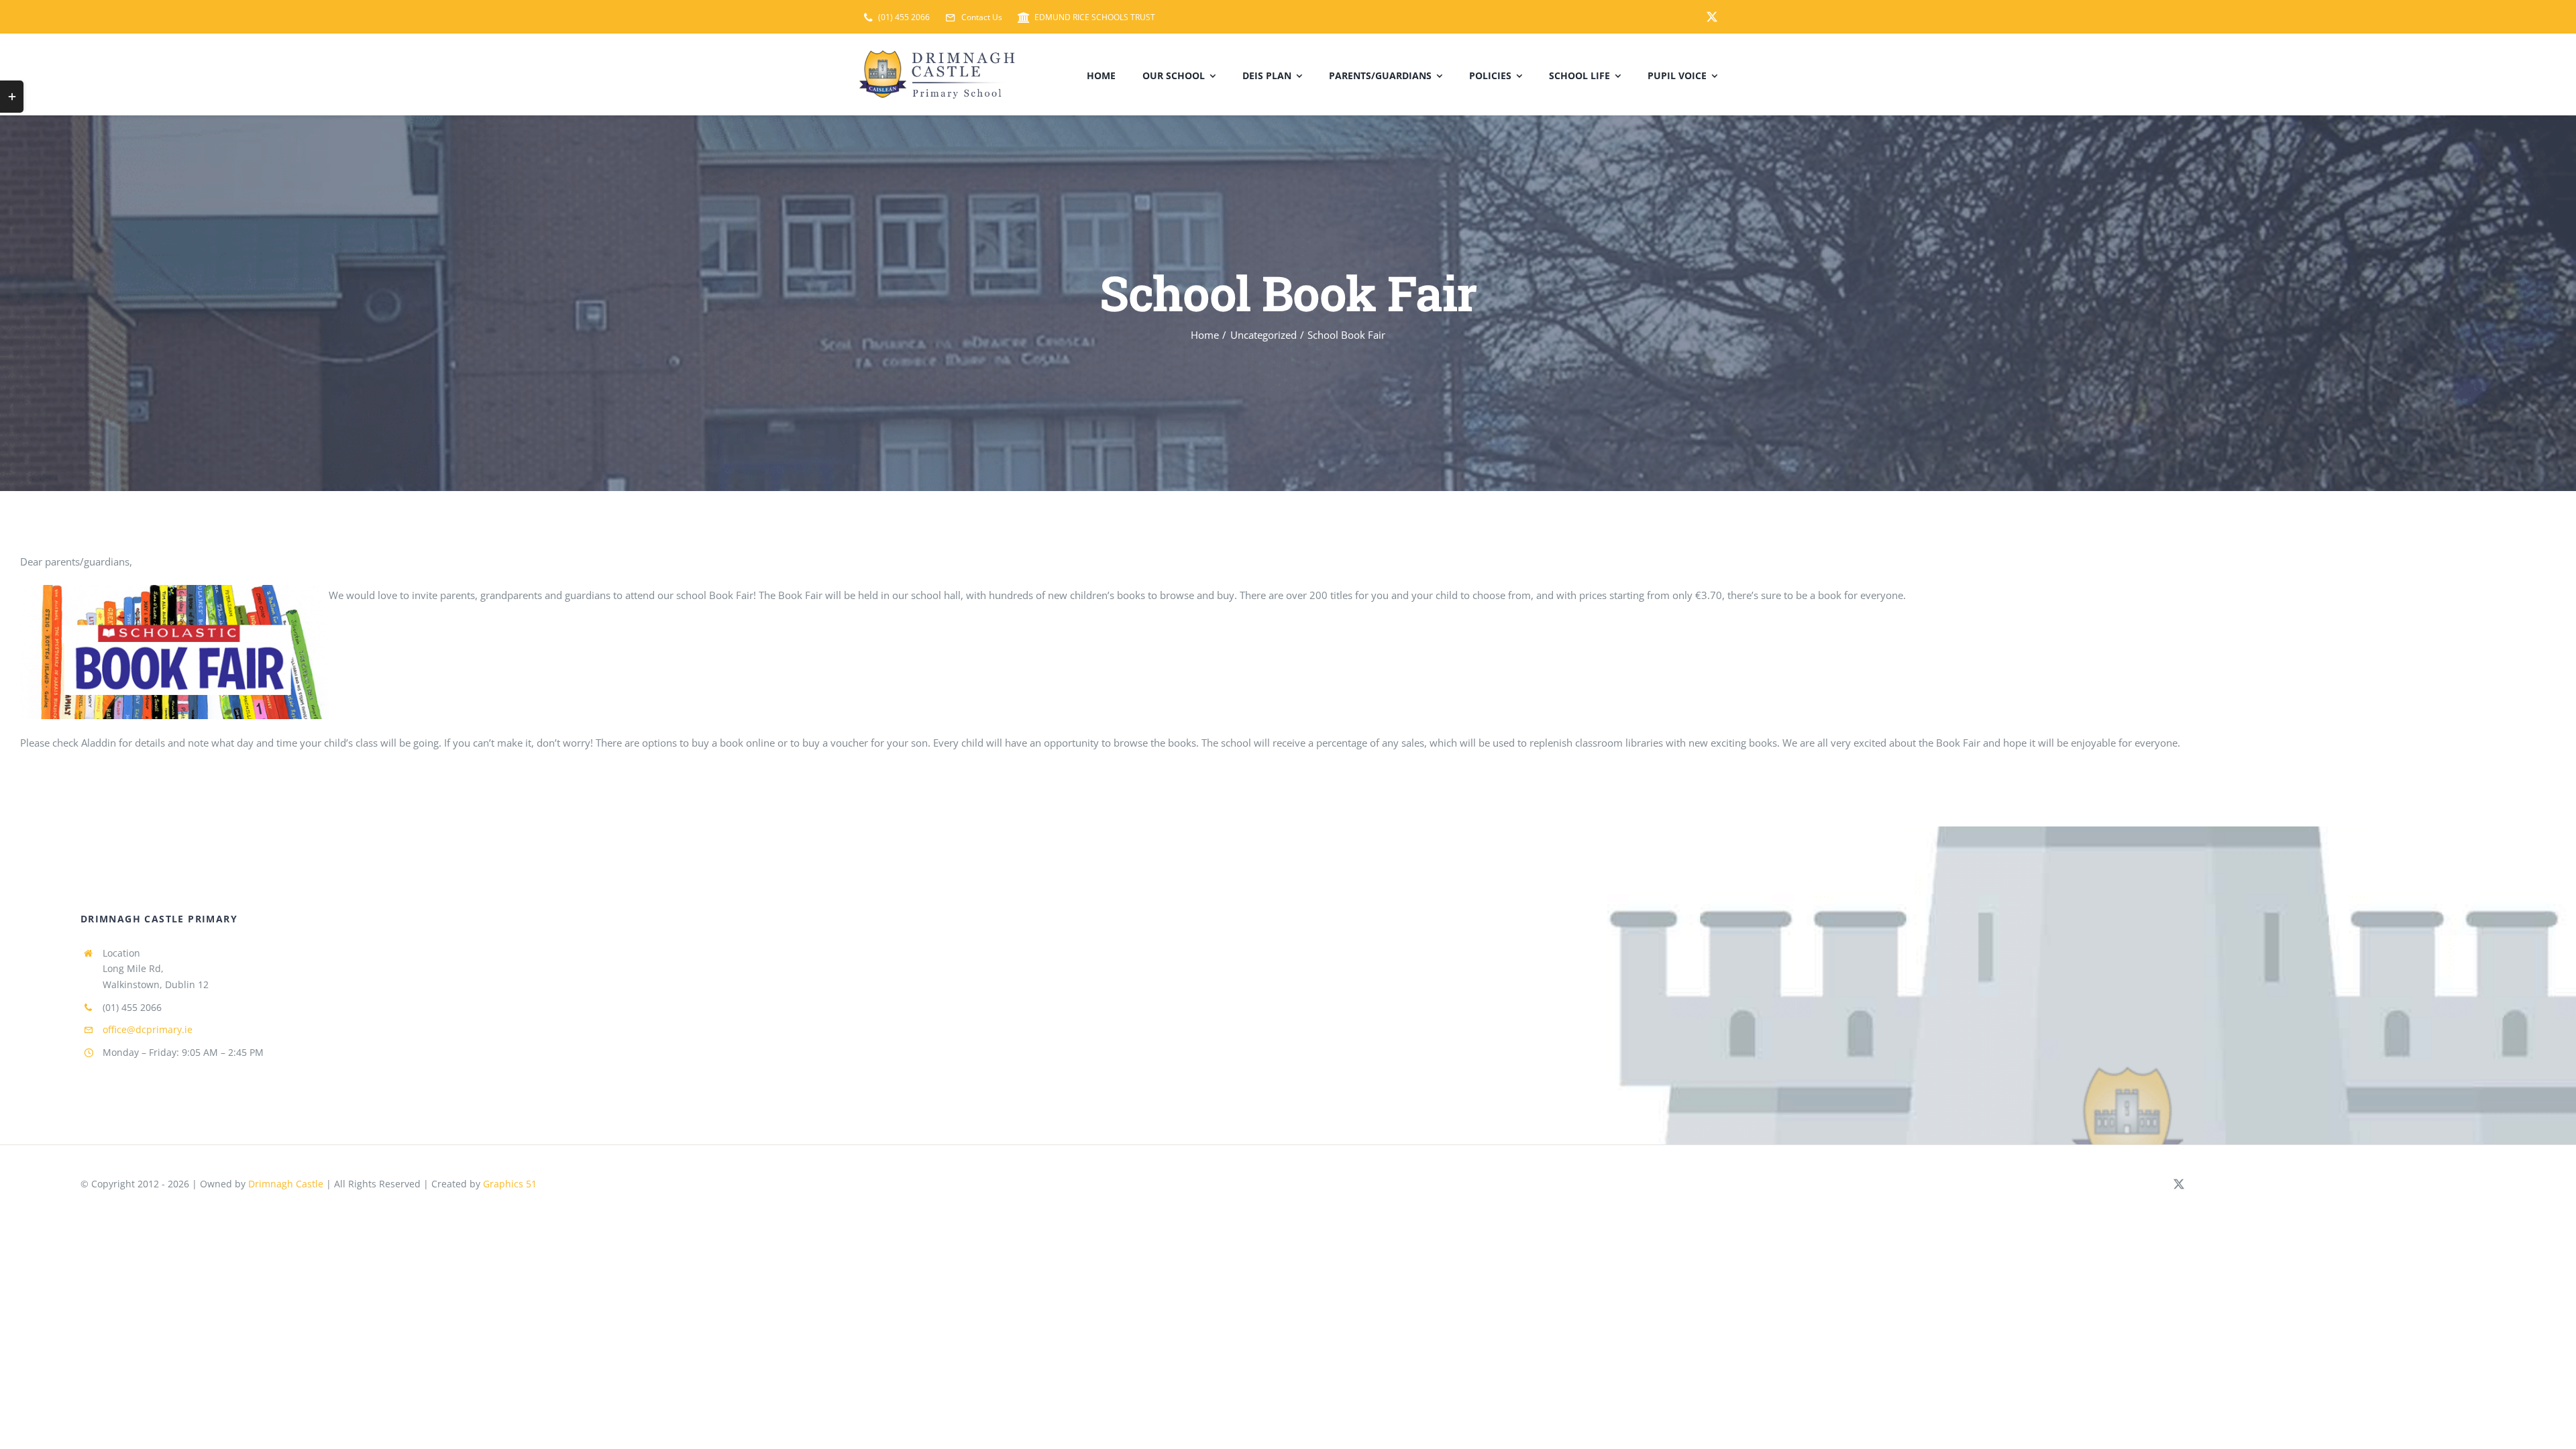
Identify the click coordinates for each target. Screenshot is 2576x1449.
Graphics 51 (510, 1184)
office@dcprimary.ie (148, 1029)
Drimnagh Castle (286, 1184)
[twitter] (1712, 17)
